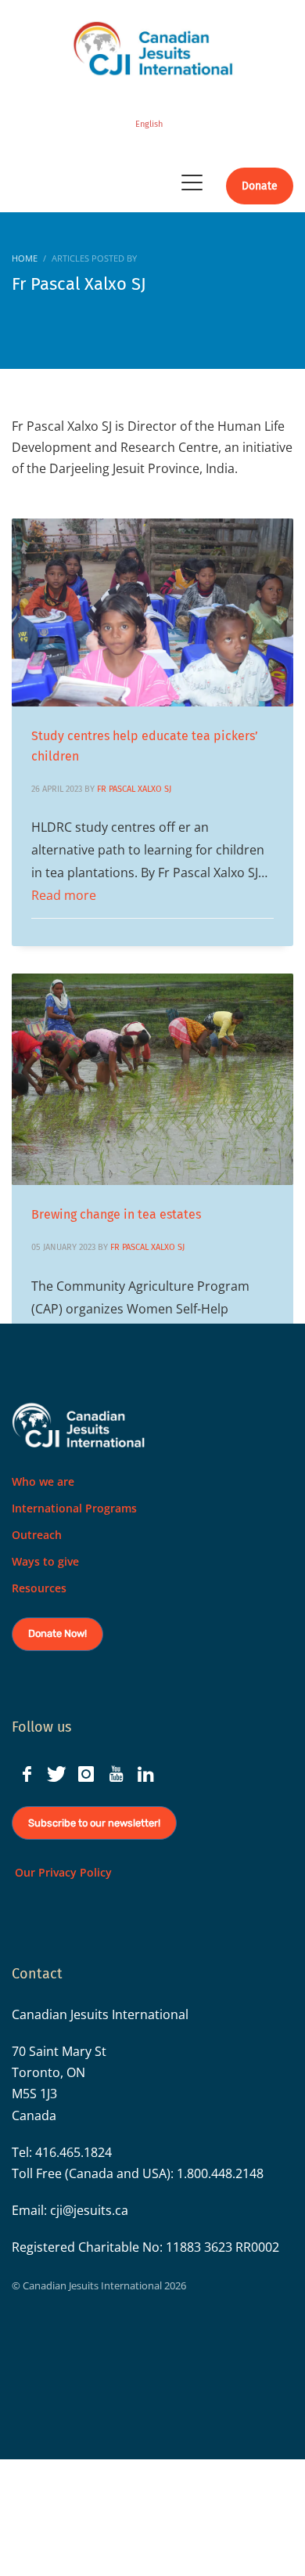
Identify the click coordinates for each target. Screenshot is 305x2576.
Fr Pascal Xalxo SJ (134, 789)
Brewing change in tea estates (116, 1214)
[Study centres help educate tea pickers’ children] (152, 612)
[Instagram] (86, 1774)
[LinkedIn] (145, 1774)
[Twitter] (56, 1774)
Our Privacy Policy (62, 1872)
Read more (64, 895)
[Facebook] (27, 1774)
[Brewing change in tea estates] (152, 1079)
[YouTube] (116, 1774)
